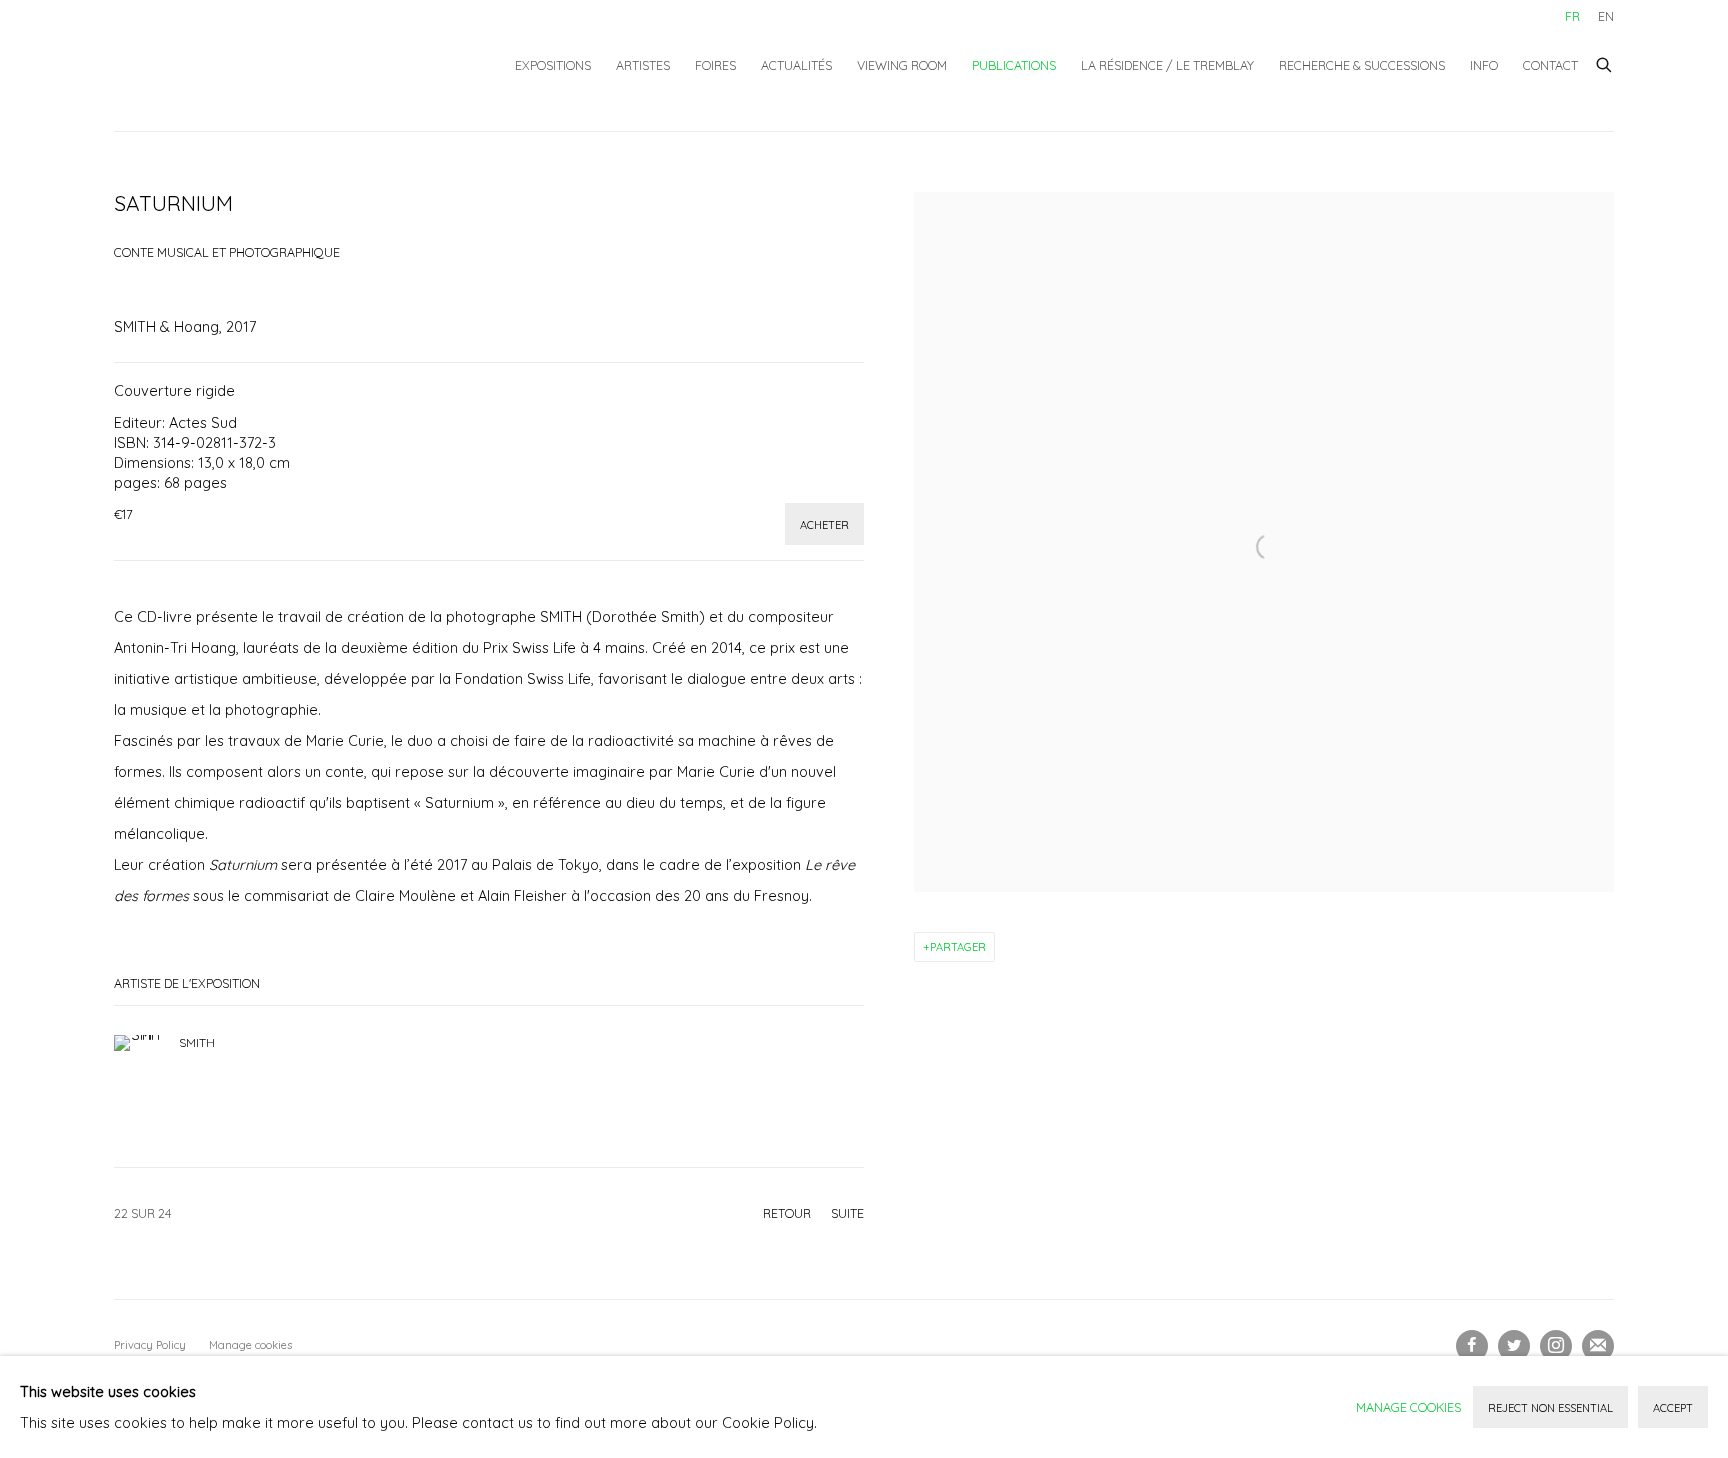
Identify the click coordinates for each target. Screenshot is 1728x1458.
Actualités (796, 65)
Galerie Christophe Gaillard (264, 65)
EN (1606, 16)
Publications (1014, 65)
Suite (847, 1213)
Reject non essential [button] (1550, 1408)
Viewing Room (902, 65)
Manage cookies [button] (250, 1345)
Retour (787, 1213)
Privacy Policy (150, 1345)
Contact (1550, 65)
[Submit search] (1605, 62)
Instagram (1556, 1346)
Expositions (553, 65)
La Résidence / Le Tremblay (1167, 65)
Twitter (1514, 1346)
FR (1572, 16)
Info (1484, 65)
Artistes (643, 65)
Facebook (1472, 1346)
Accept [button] (1673, 1408)
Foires (715, 65)
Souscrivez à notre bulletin (1598, 1346)
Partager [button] (958, 947)
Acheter (824, 525)
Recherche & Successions (1362, 65)
